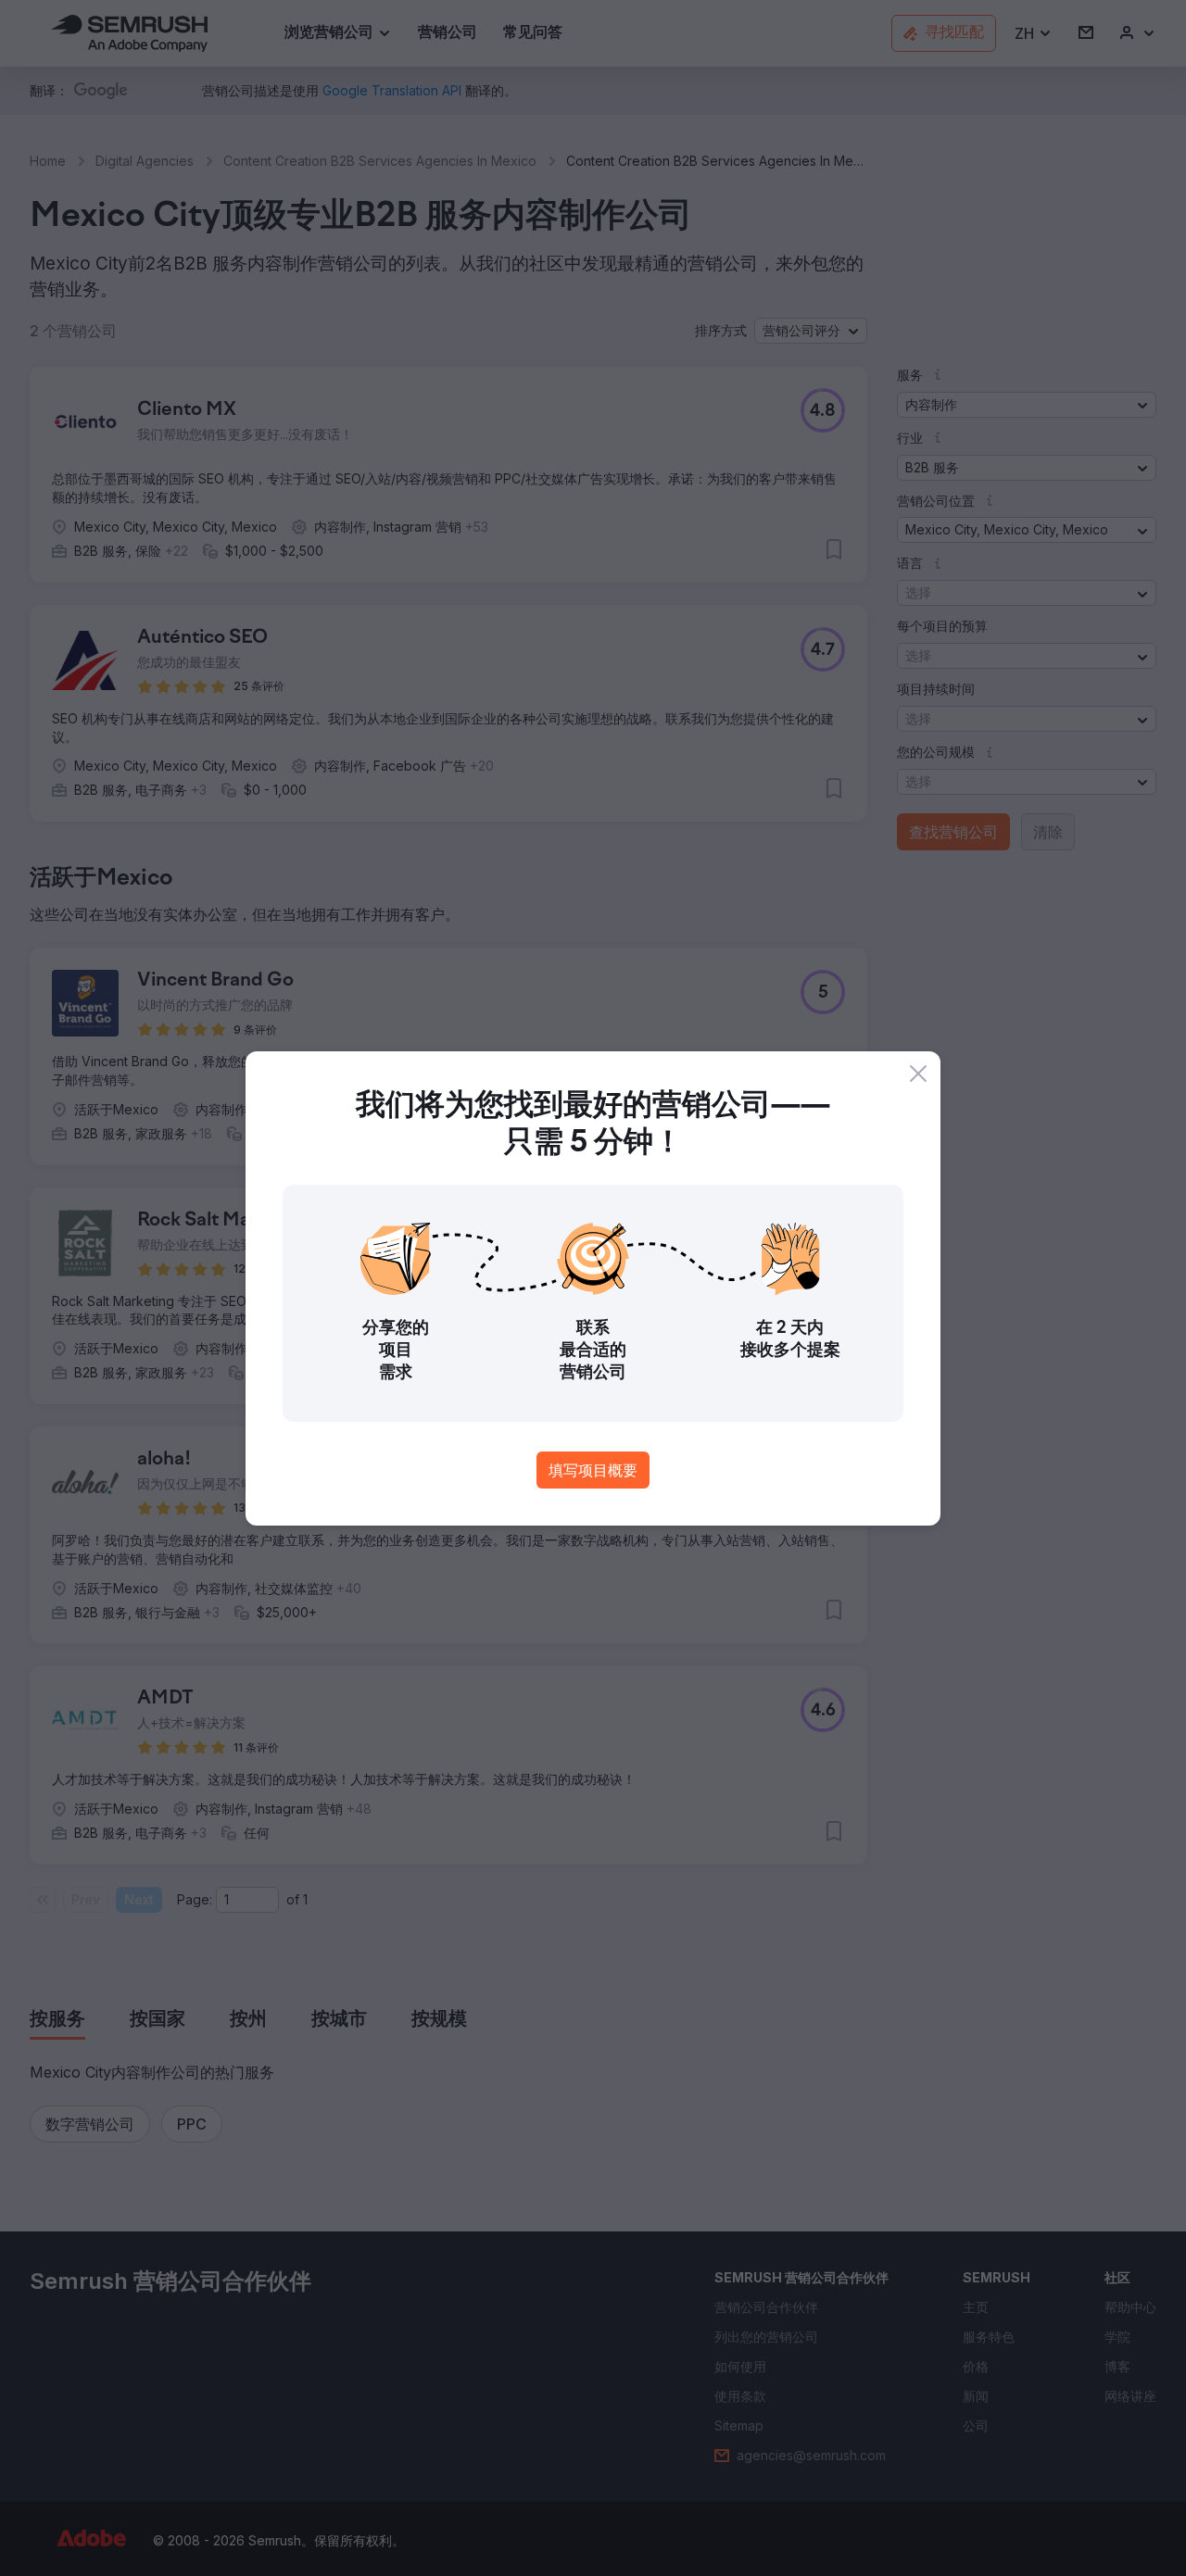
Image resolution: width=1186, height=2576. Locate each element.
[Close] (918, 1074)
